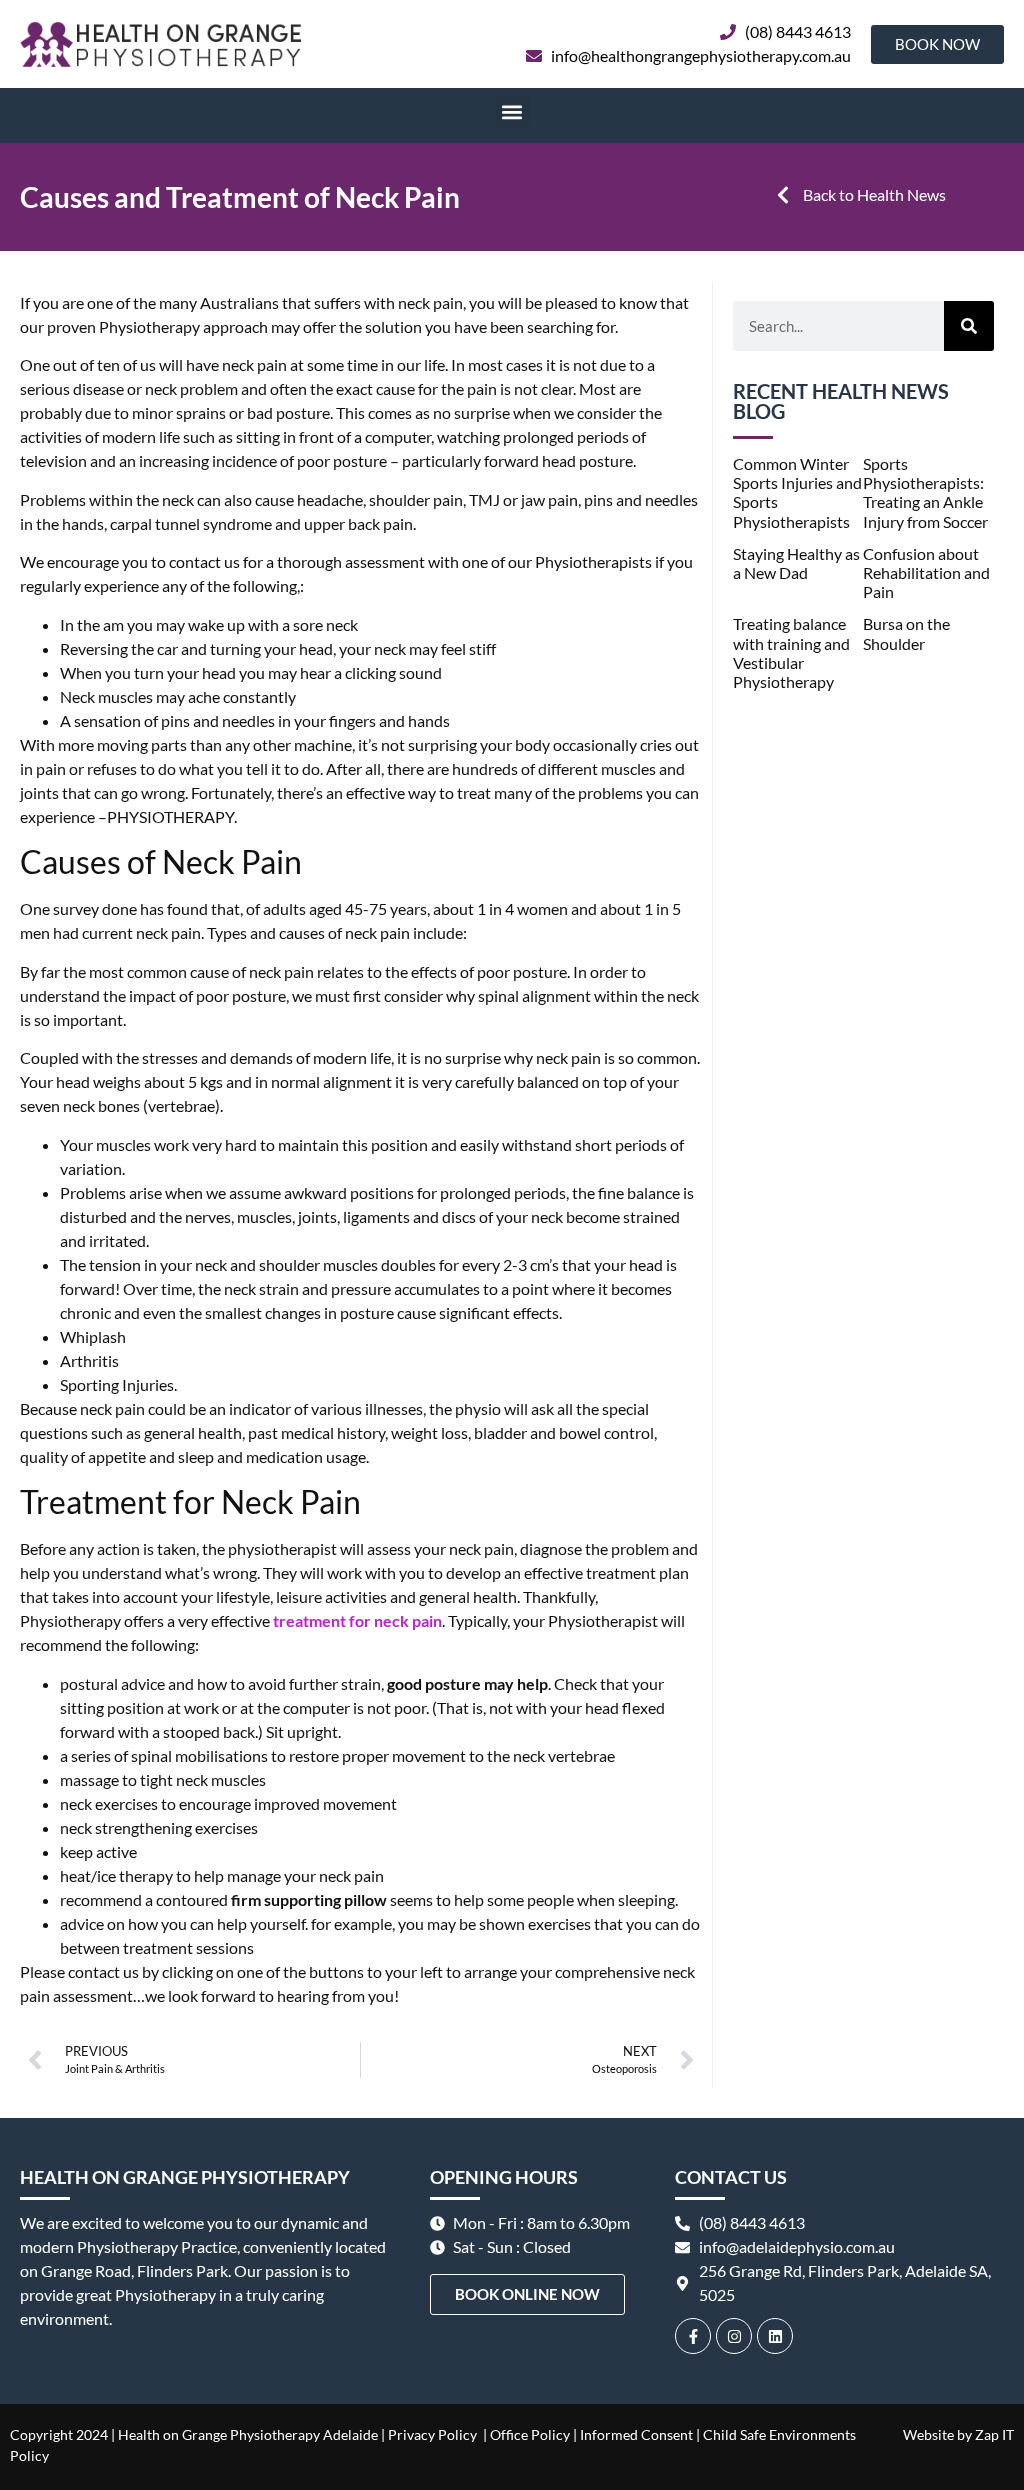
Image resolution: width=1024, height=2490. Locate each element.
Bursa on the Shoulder (906, 633)
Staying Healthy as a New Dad (796, 563)
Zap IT (994, 2434)
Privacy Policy (432, 2434)
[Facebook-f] (693, 2336)
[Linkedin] (775, 2336)
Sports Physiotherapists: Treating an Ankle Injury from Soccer (925, 492)
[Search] (969, 326)
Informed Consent (636, 2434)
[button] (512, 111)
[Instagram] (734, 2336)
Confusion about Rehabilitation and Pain (926, 572)
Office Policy (528, 2434)
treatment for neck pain (357, 1620)
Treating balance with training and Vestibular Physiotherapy (791, 652)
